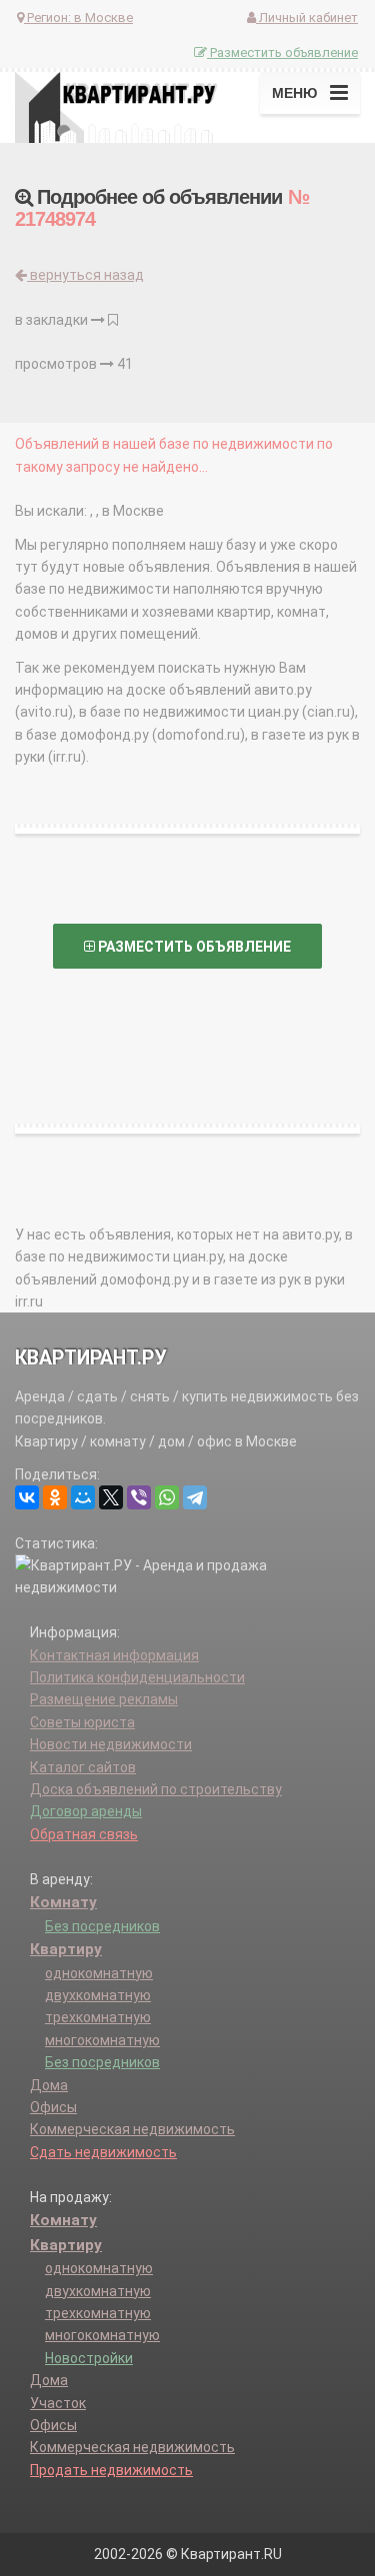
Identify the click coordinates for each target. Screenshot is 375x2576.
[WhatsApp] (167, 1497)
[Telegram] (195, 1497)
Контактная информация (114, 1655)
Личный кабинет (307, 17)
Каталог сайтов (83, 1767)
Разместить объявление (282, 52)
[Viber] (139, 1497)
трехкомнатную (98, 2017)
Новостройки (89, 2358)
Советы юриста (82, 1722)
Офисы (53, 2107)
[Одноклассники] (55, 1497)
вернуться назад (85, 275)
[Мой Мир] (83, 1497)
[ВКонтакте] (27, 1497)
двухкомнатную (98, 1995)
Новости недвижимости (111, 1744)
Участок (58, 2403)
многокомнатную (102, 2040)
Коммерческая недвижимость (132, 2129)
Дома (49, 2085)
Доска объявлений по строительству (156, 1789)
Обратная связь (84, 1834)
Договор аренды (86, 1811)
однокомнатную (99, 1973)
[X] (111, 1497)
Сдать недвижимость (103, 2152)
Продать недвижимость (111, 2470)
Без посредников (102, 1926)
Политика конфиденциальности (137, 1677)
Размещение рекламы (104, 1699)
